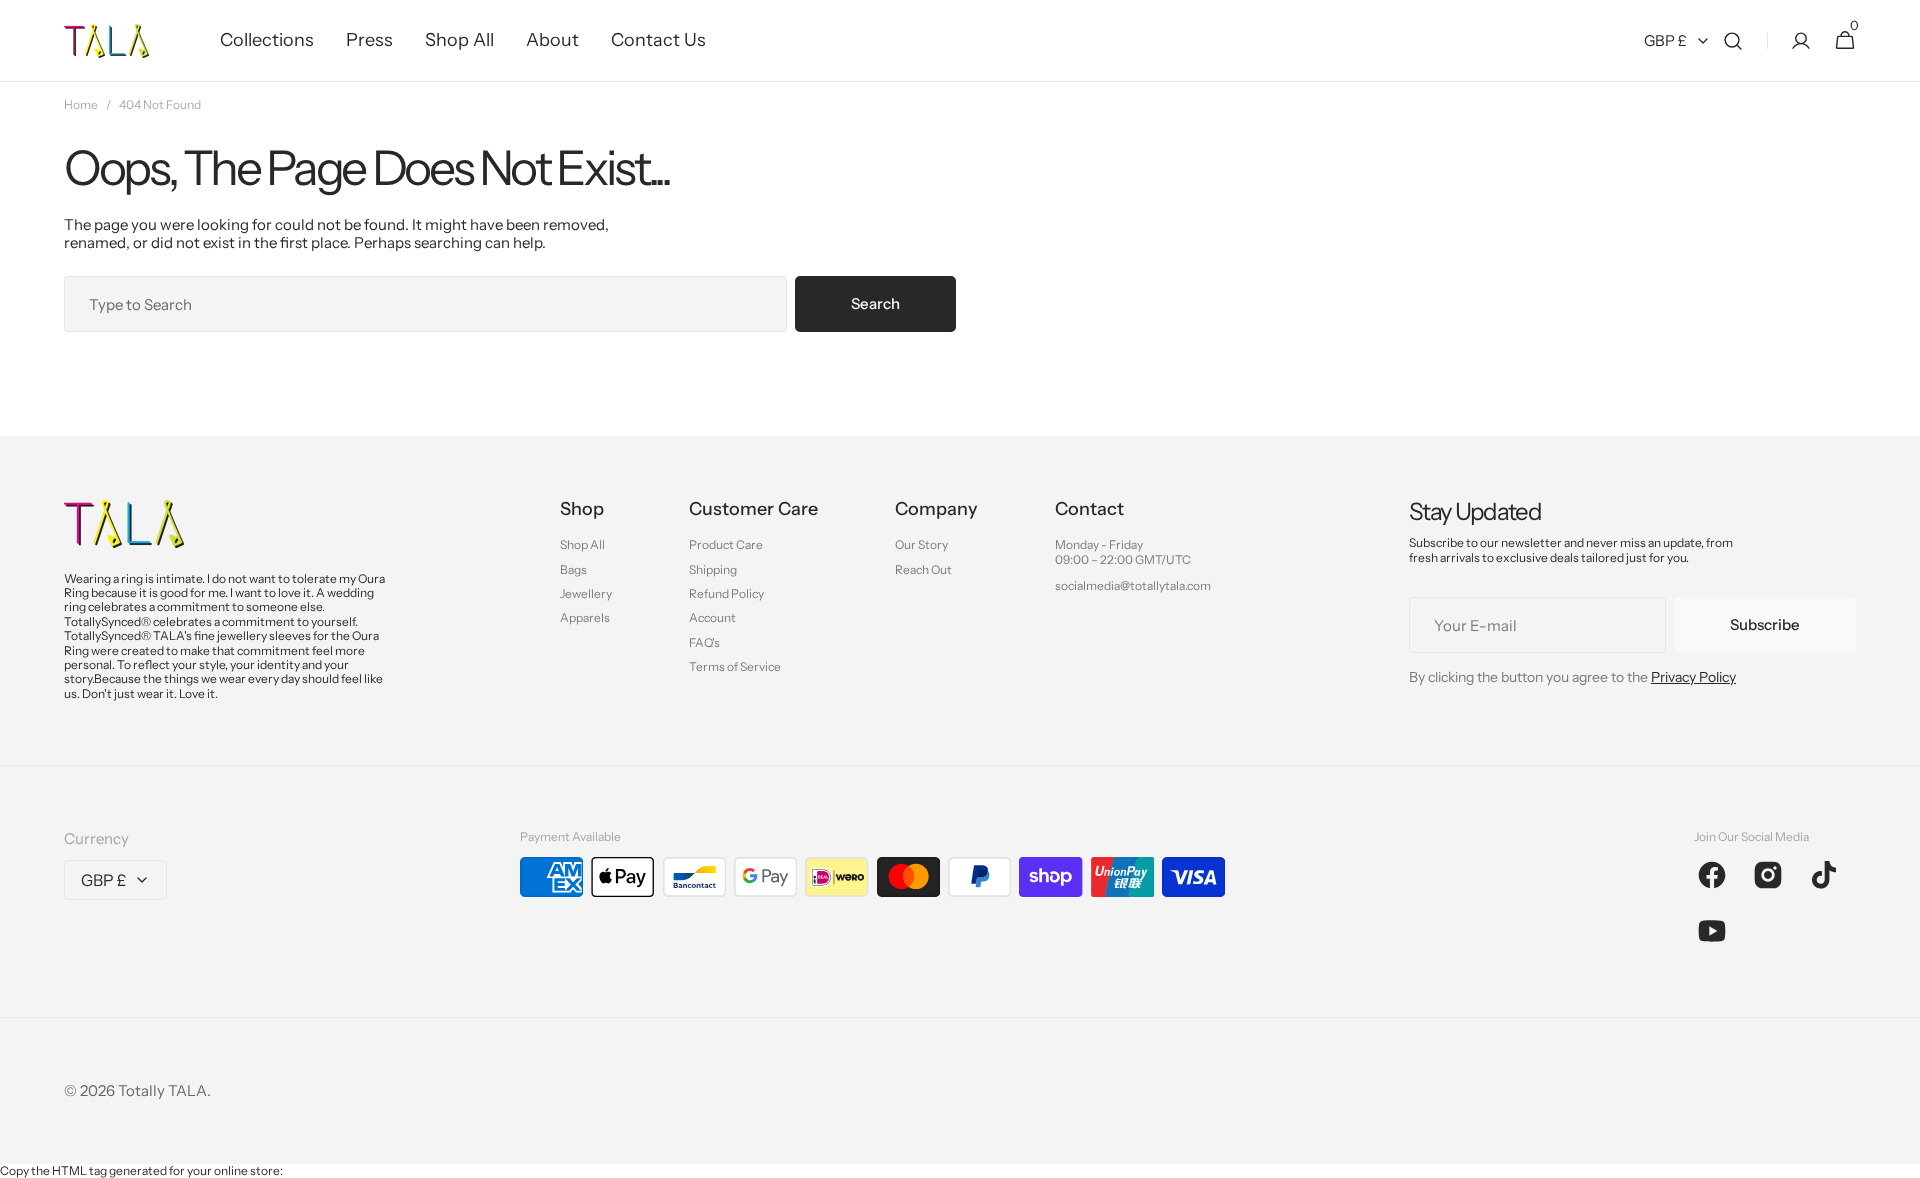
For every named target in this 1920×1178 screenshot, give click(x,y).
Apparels (585, 617)
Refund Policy (726, 593)
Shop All (582, 545)
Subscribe (1765, 624)
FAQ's (704, 642)
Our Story (921, 545)
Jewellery (586, 593)
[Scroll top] (1896, 1154)
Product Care (726, 545)
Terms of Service (735, 666)
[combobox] (425, 304)
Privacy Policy (1693, 677)
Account (712, 617)
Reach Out (923, 569)
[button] (1733, 41)
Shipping (713, 569)
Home (81, 105)
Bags (573, 569)
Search (875, 303)
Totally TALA (162, 1091)
